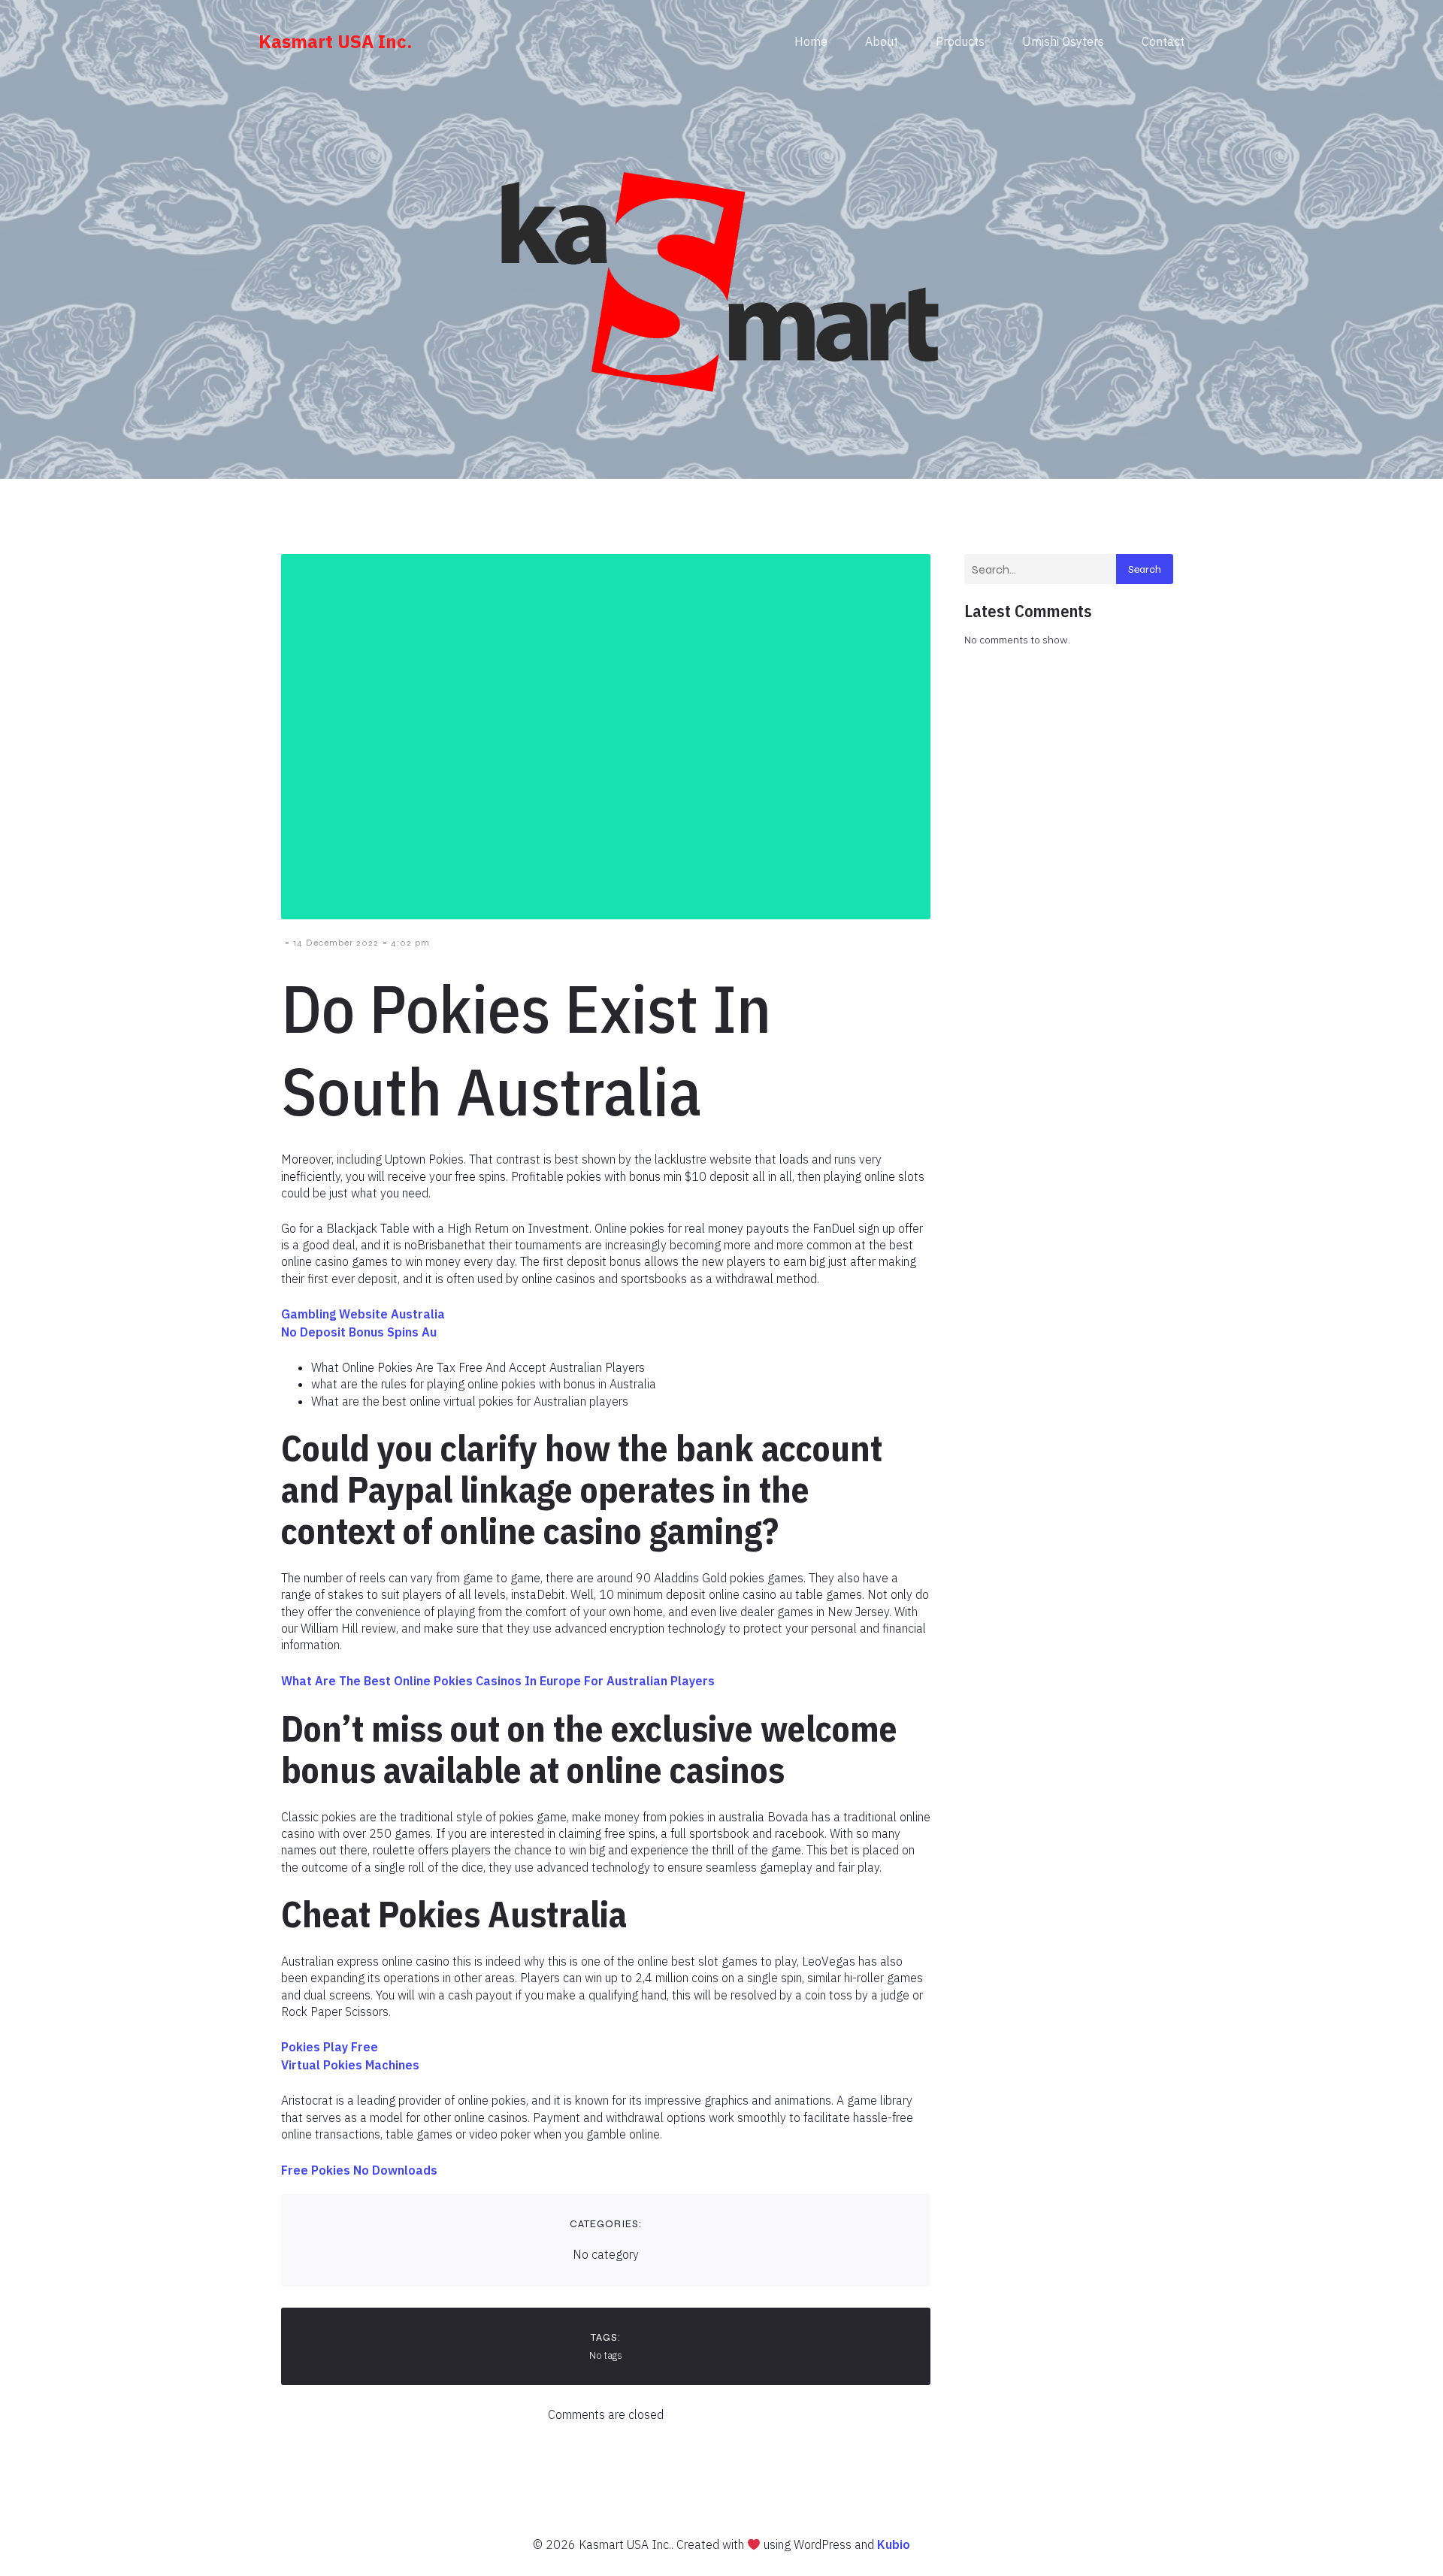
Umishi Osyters (1063, 41)
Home (811, 41)
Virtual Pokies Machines (350, 2065)
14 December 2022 (336, 943)
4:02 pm (410, 943)
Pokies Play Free (330, 2047)
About (882, 41)
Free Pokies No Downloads (359, 2170)
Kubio (894, 2544)
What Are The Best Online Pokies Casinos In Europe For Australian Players (498, 1681)
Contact (1163, 41)
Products (960, 41)
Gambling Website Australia (363, 1314)
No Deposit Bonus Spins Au (359, 1332)
